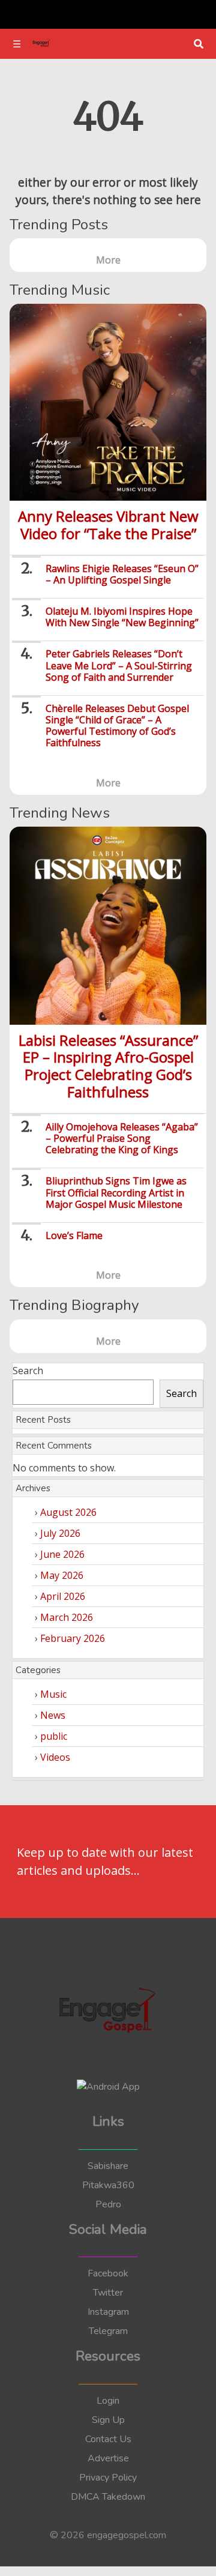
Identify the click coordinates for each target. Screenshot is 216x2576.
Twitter (108, 2293)
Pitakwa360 (108, 2185)
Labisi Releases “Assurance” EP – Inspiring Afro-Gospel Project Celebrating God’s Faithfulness (108, 1066)
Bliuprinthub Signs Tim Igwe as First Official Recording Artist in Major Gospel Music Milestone (116, 1192)
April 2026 (63, 1596)
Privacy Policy (108, 2478)
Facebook (108, 2273)
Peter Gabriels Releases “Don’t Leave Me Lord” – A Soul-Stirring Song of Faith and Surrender (119, 665)
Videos (55, 1757)
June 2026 (62, 1554)
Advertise (108, 2458)
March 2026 (67, 1617)
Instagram (108, 2312)
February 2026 (73, 1638)
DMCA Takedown (108, 2497)
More (108, 260)
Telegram (108, 2331)
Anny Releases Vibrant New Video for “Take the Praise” (108, 525)
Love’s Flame (74, 1235)
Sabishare (108, 2166)
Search (28, 1371)
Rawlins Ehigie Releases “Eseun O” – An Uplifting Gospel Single (122, 574)
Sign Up (108, 2420)
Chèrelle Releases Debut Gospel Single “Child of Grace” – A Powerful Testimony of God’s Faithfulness (117, 726)
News (53, 1715)
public (54, 1736)
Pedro (108, 2204)
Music (53, 1694)
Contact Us (108, 2439)
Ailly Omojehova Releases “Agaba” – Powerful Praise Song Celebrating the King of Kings (122, 1138)
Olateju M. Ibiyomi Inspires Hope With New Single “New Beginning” (122, 617)
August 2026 (68, 1512)
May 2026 (62, 1575)
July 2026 (60, 1533)
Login (108, 2401)
